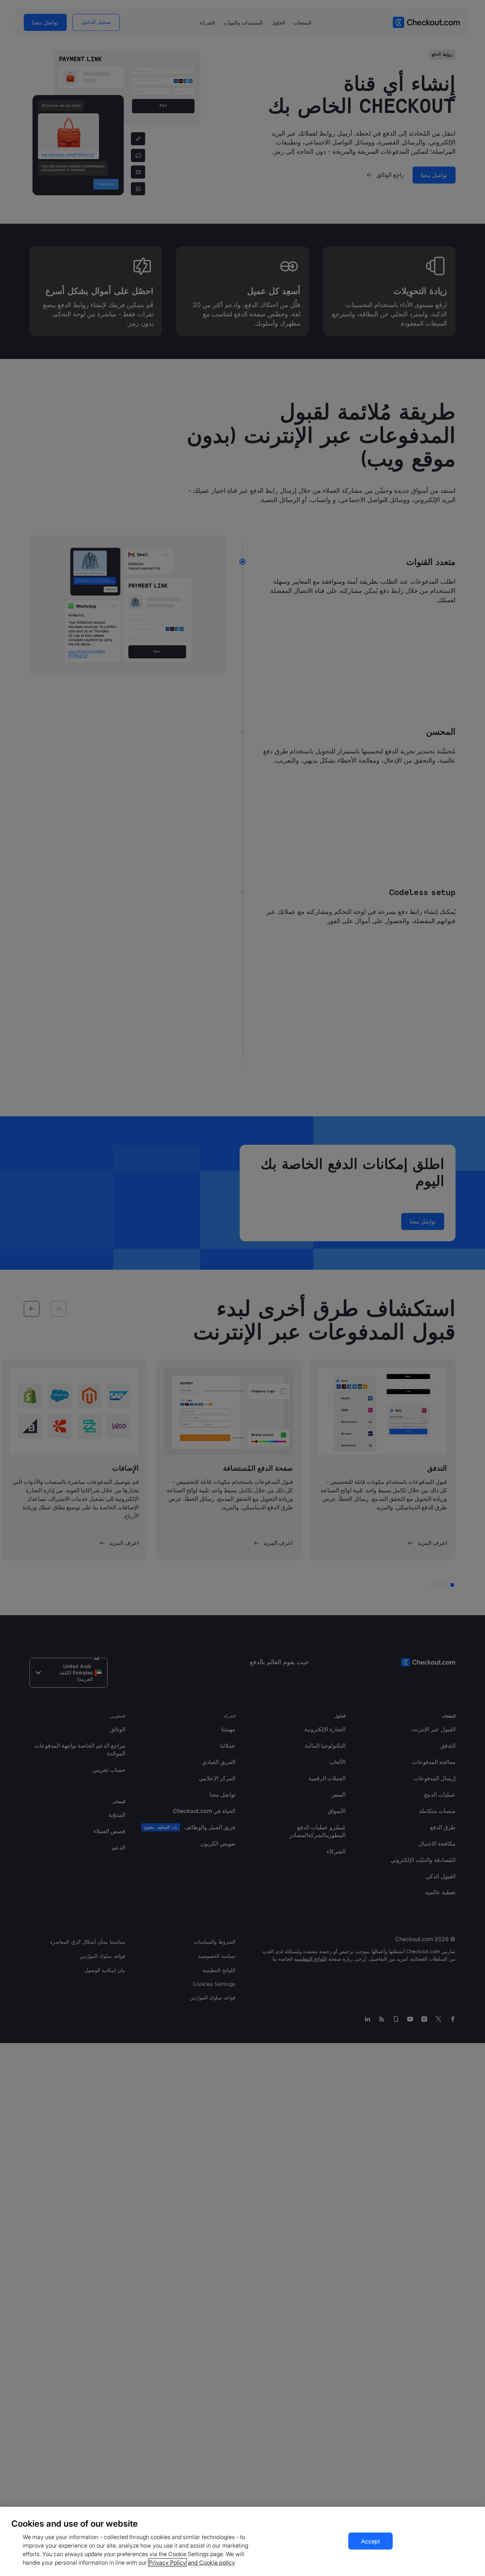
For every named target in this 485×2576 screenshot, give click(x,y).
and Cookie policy (211, 2563)
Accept (370, 2541)
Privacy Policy (167, 2563)
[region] (243, 2541)
